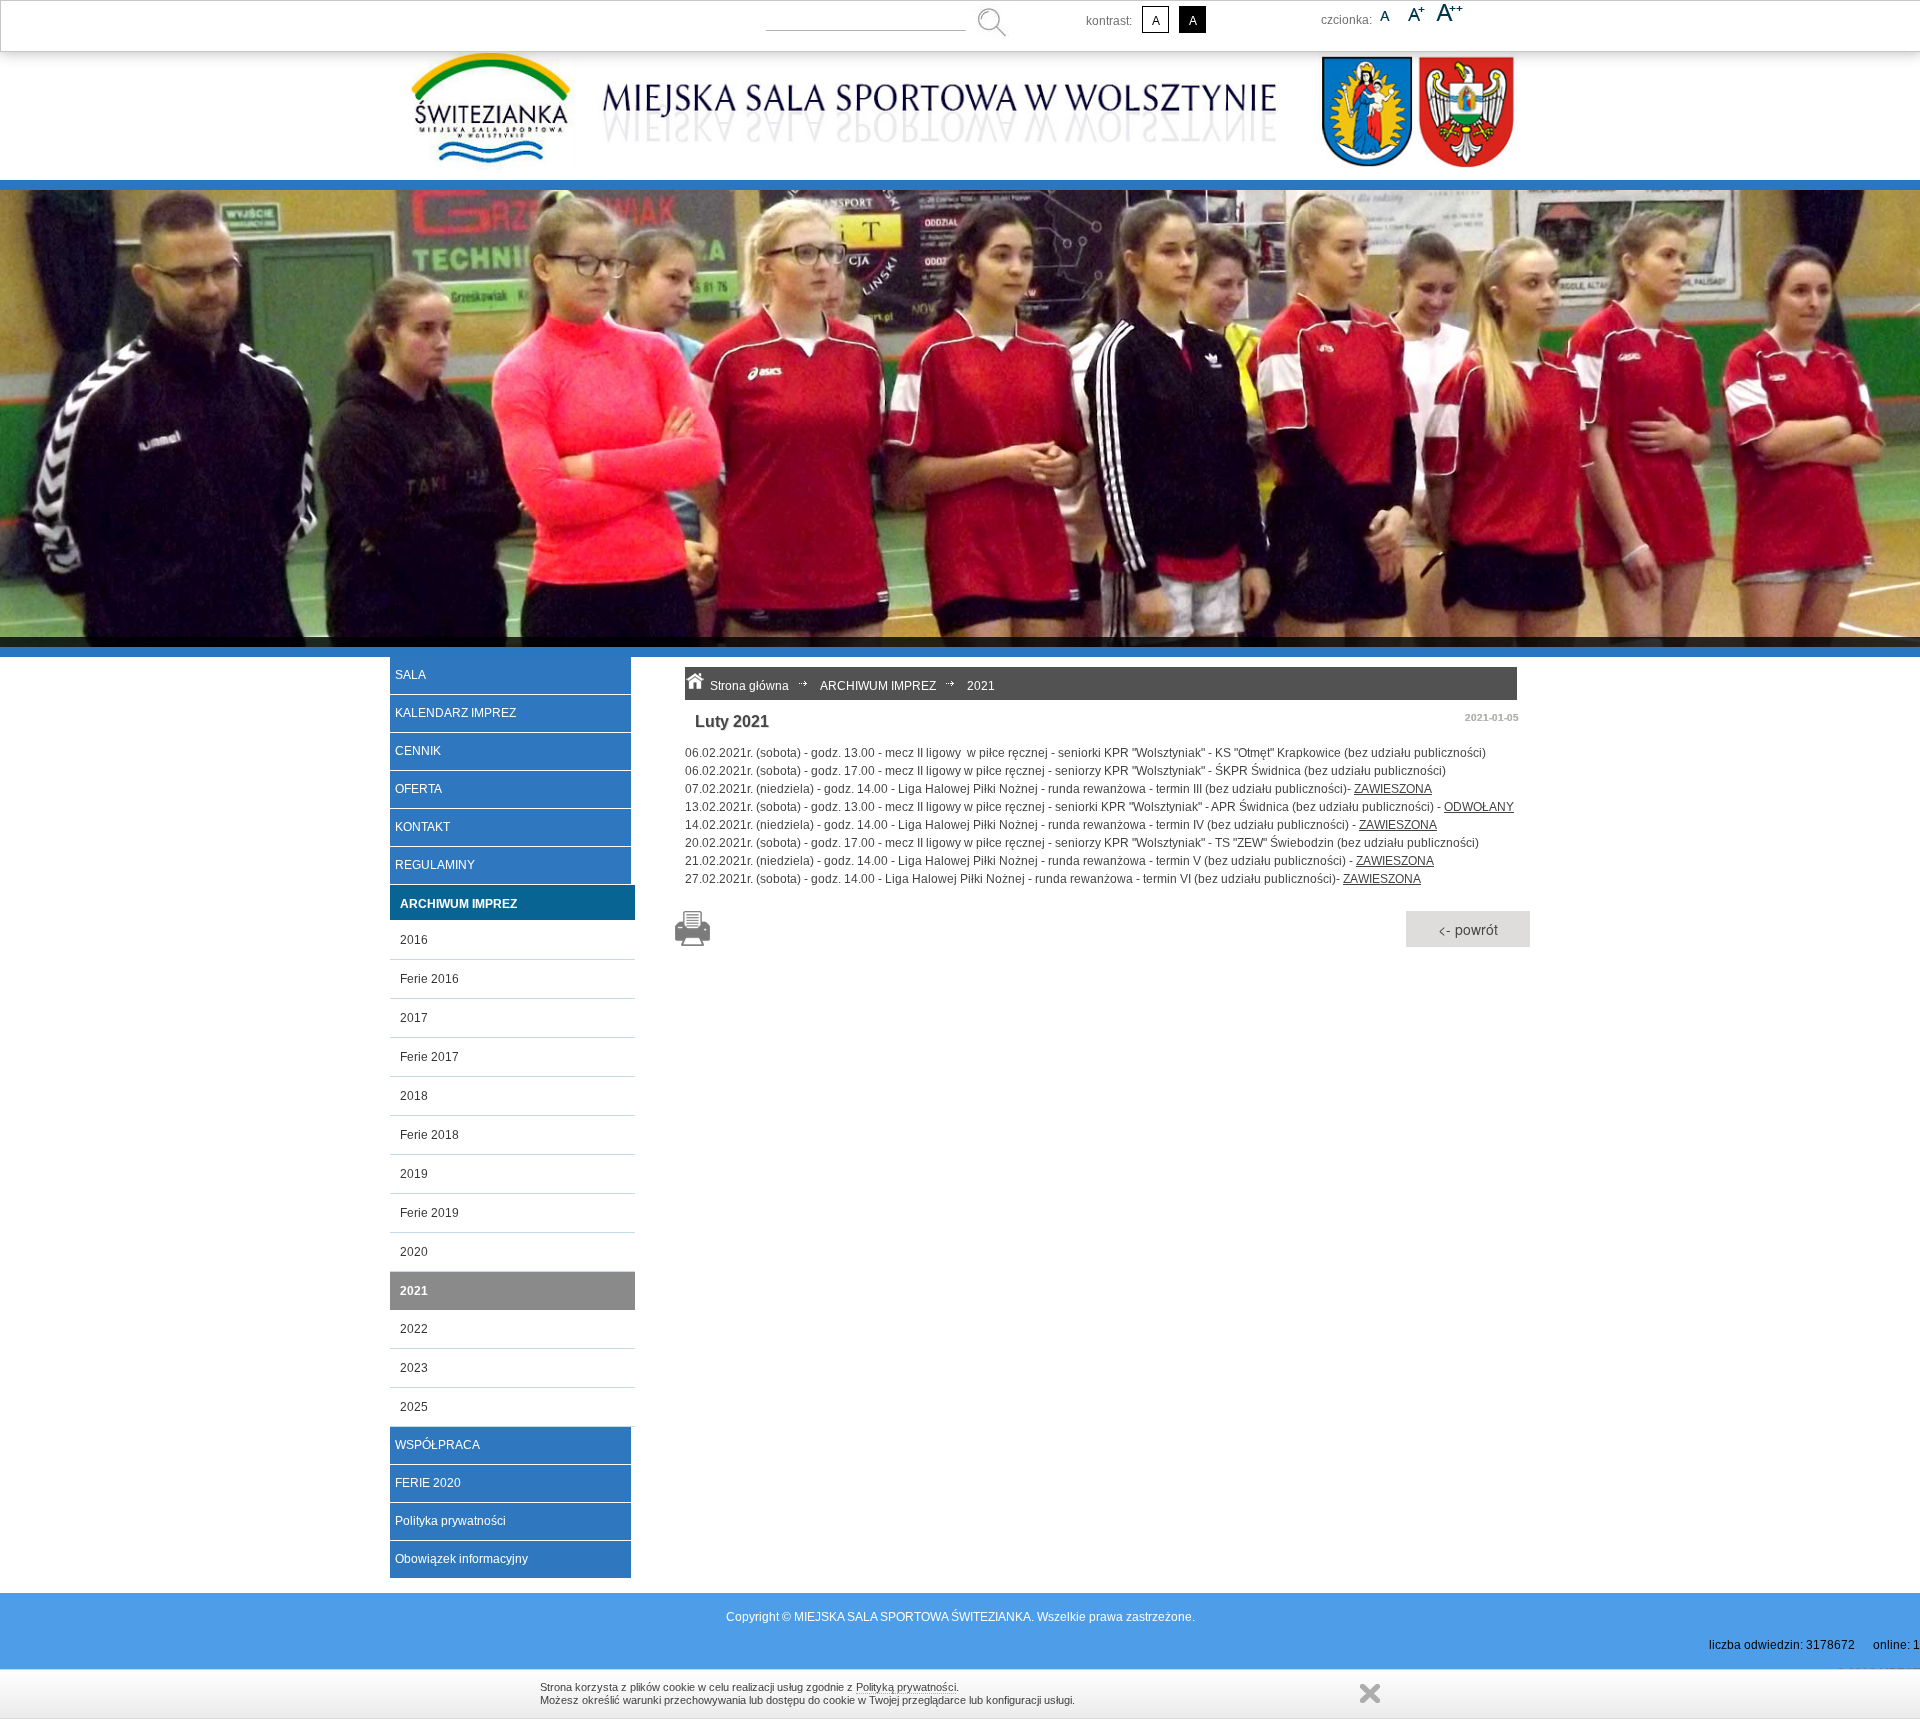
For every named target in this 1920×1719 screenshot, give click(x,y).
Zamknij (1370, 1693)
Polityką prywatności (906, 1687)
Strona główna (749, 686)
